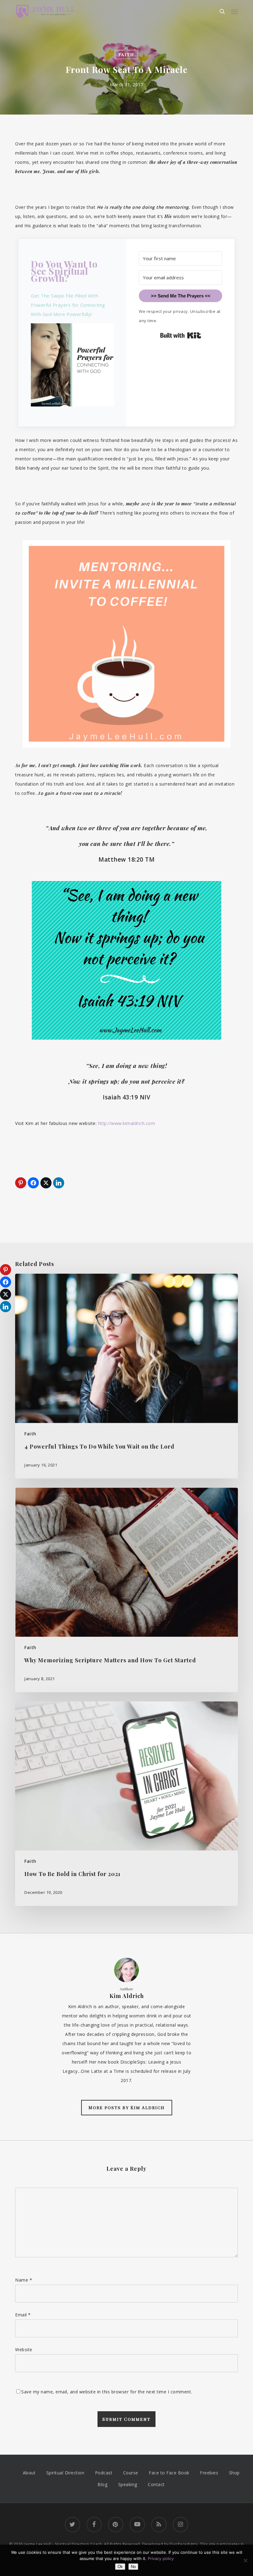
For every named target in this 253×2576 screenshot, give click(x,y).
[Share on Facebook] (33, 1183)
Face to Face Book (169, 2473)
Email (23, 2315)
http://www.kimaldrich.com (127, 1123)
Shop (234, 2473)
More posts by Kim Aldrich (127, 2107)
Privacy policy (161, 2558)
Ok (120, 2567)
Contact (156, 2484)
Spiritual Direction (65, 2473)
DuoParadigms (184, 2544)
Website (24, 2350)
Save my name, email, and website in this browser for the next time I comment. (107, 2392)
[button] (234, 11)
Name (24, 2280)
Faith (126, 54)
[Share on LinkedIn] (59, 1183)
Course (131, 2473)
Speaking (128, 2484)
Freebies (209, 2473)
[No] (245, 2560)
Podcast (104, 2473)
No (133, 2567)
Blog (102, 2484)
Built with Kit (181, 335)
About (29, 2473)
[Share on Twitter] (46, 1183)
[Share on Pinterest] (21, 1183)
